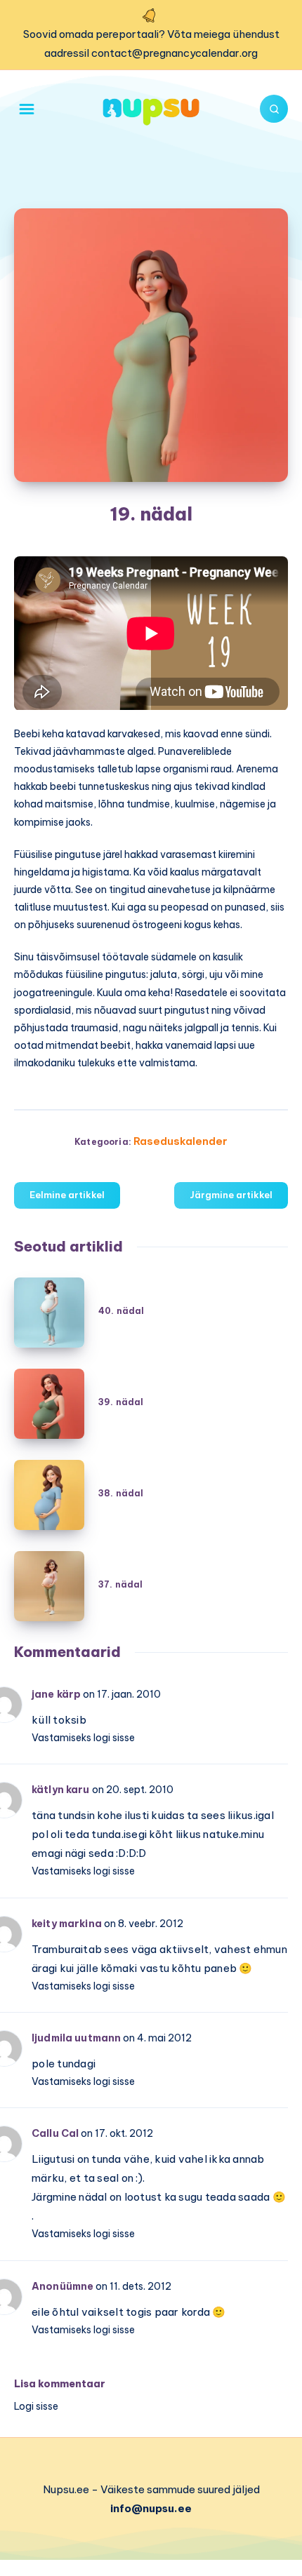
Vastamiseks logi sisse (83, 1738)
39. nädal (121, 1402)
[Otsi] (274, 109)
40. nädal (121, 1311)
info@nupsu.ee (151, 2508)
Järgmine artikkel (231, 1195)
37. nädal (120, 1584)
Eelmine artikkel (67, 1195)
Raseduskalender (180, 1141)
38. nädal (121, 1493)
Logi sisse (36, 2406)
